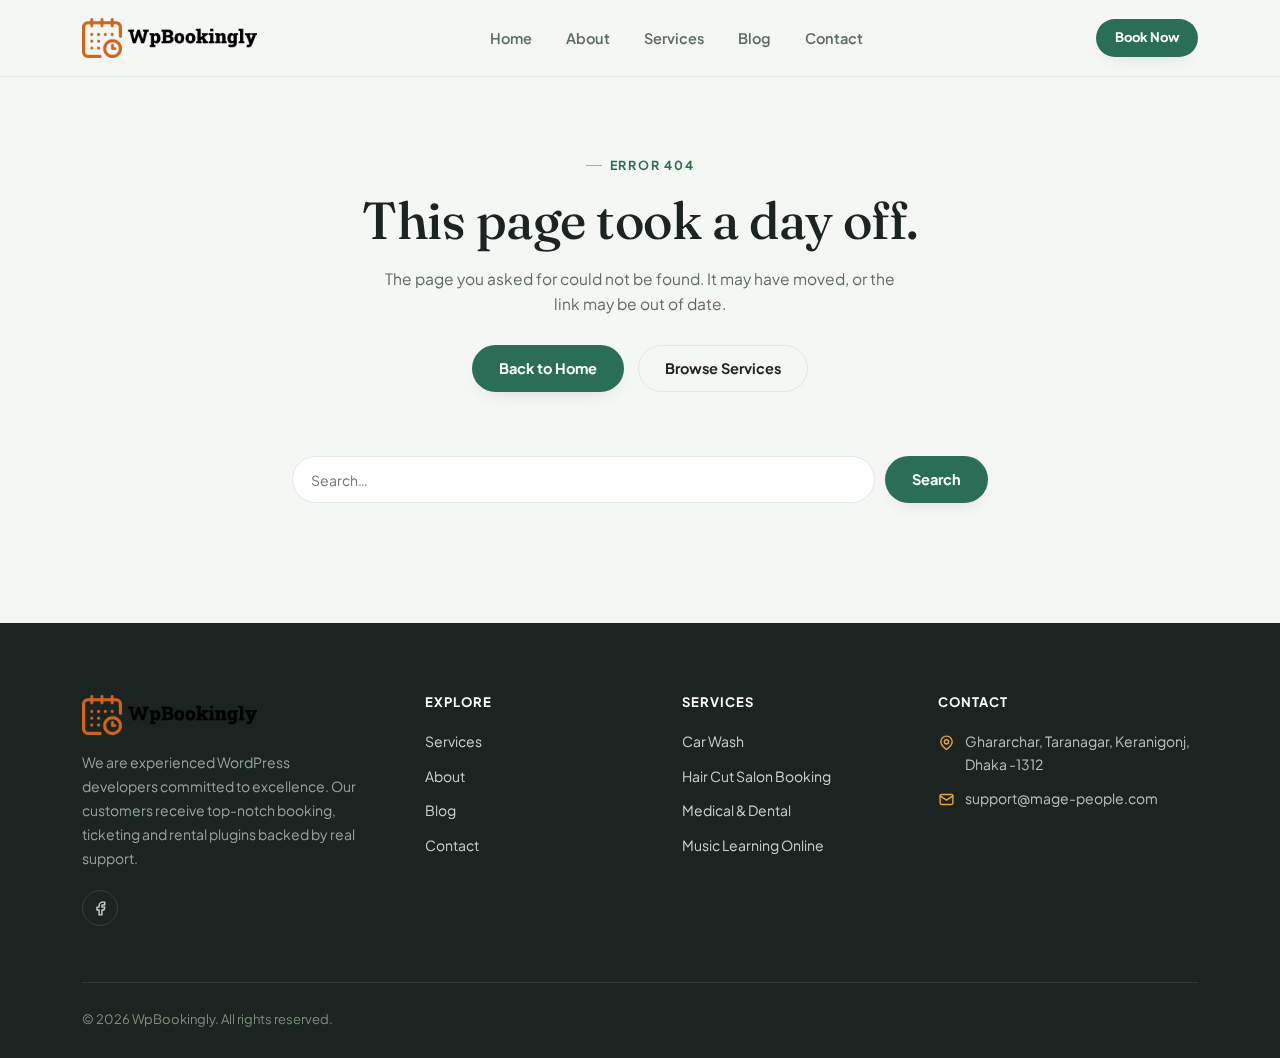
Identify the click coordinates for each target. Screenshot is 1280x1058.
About (588, 38)
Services (674, 38)
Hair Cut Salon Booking (756, 776)
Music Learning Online (753, 845)
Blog (754, 38)
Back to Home (548, 368)
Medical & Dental (736, 810)
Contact (834, 38)
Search (936, 479)
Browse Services (723, 368)
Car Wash (713, 741)
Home (511, 38)
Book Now (1147, 37)
